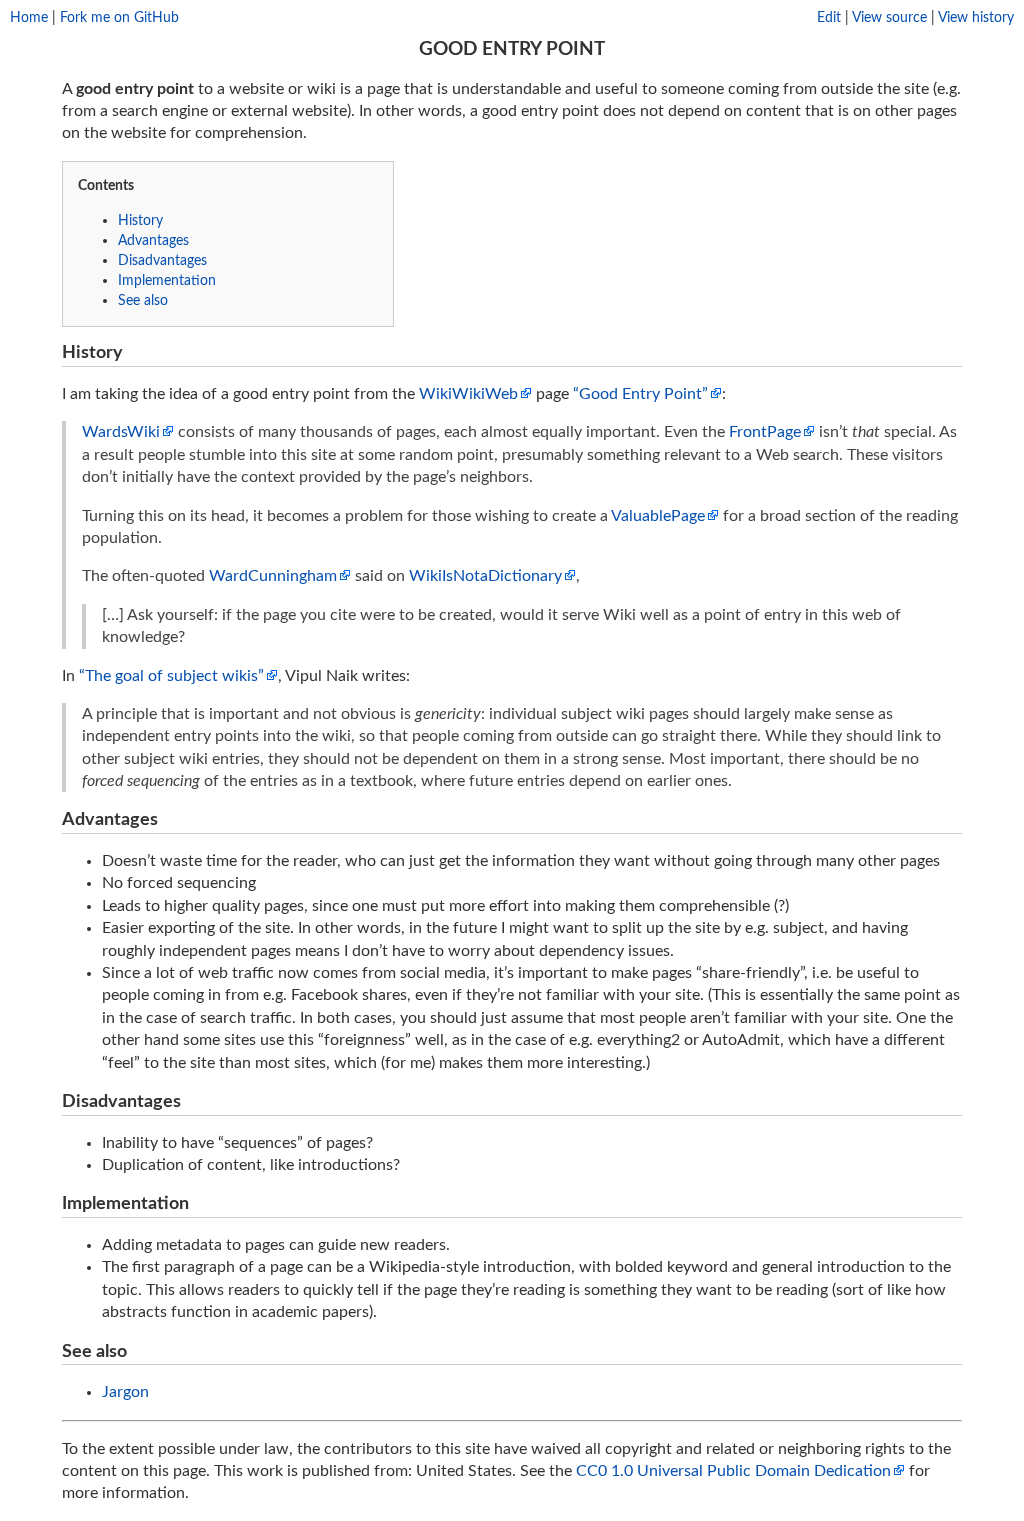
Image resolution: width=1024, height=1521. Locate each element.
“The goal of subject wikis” (171, 676)
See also (143, 300)
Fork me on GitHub (119, 17)
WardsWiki (121, 432)
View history (976, 17)
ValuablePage (658, 516)
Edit (829, 17)
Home (29, 17)
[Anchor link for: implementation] (198, 1201)
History (140, 220)
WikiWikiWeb (468, 394)
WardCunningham (273, 576)
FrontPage (765, 432)
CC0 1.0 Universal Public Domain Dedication (733, 1471)
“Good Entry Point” (640, 394)
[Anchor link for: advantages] (167, 817)
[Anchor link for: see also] (136, 1349)
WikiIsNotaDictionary (485, 576)
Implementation (167, 280)
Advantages (153, 240)
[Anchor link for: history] (132, 350)
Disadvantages (162, 260)
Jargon (125, 1392)
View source (889, 17)
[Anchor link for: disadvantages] (190, 1099)
